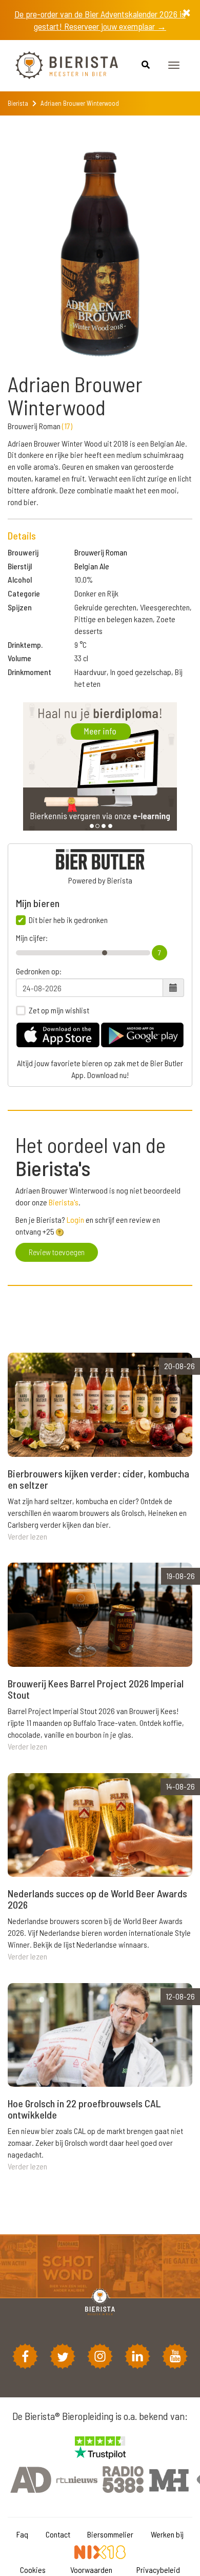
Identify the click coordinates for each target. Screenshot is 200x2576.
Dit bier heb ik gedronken (68, 920)
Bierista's (64, 1202)
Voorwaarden (91, 2570)
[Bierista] (59, 66)
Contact (58, 2534)
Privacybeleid (158, 2570)
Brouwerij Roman (101, 552)
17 (67, 426)
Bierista (18, 103)
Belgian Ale (92, 566)
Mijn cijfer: (32, 938)
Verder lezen (27, 1536)
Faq (22, 2534)
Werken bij (167, 2534)
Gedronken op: (39, 971)
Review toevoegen (57, 1252)
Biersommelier (110, 2534)
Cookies (33, 2570)
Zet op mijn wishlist (59, 1010)
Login (75, 1219)
